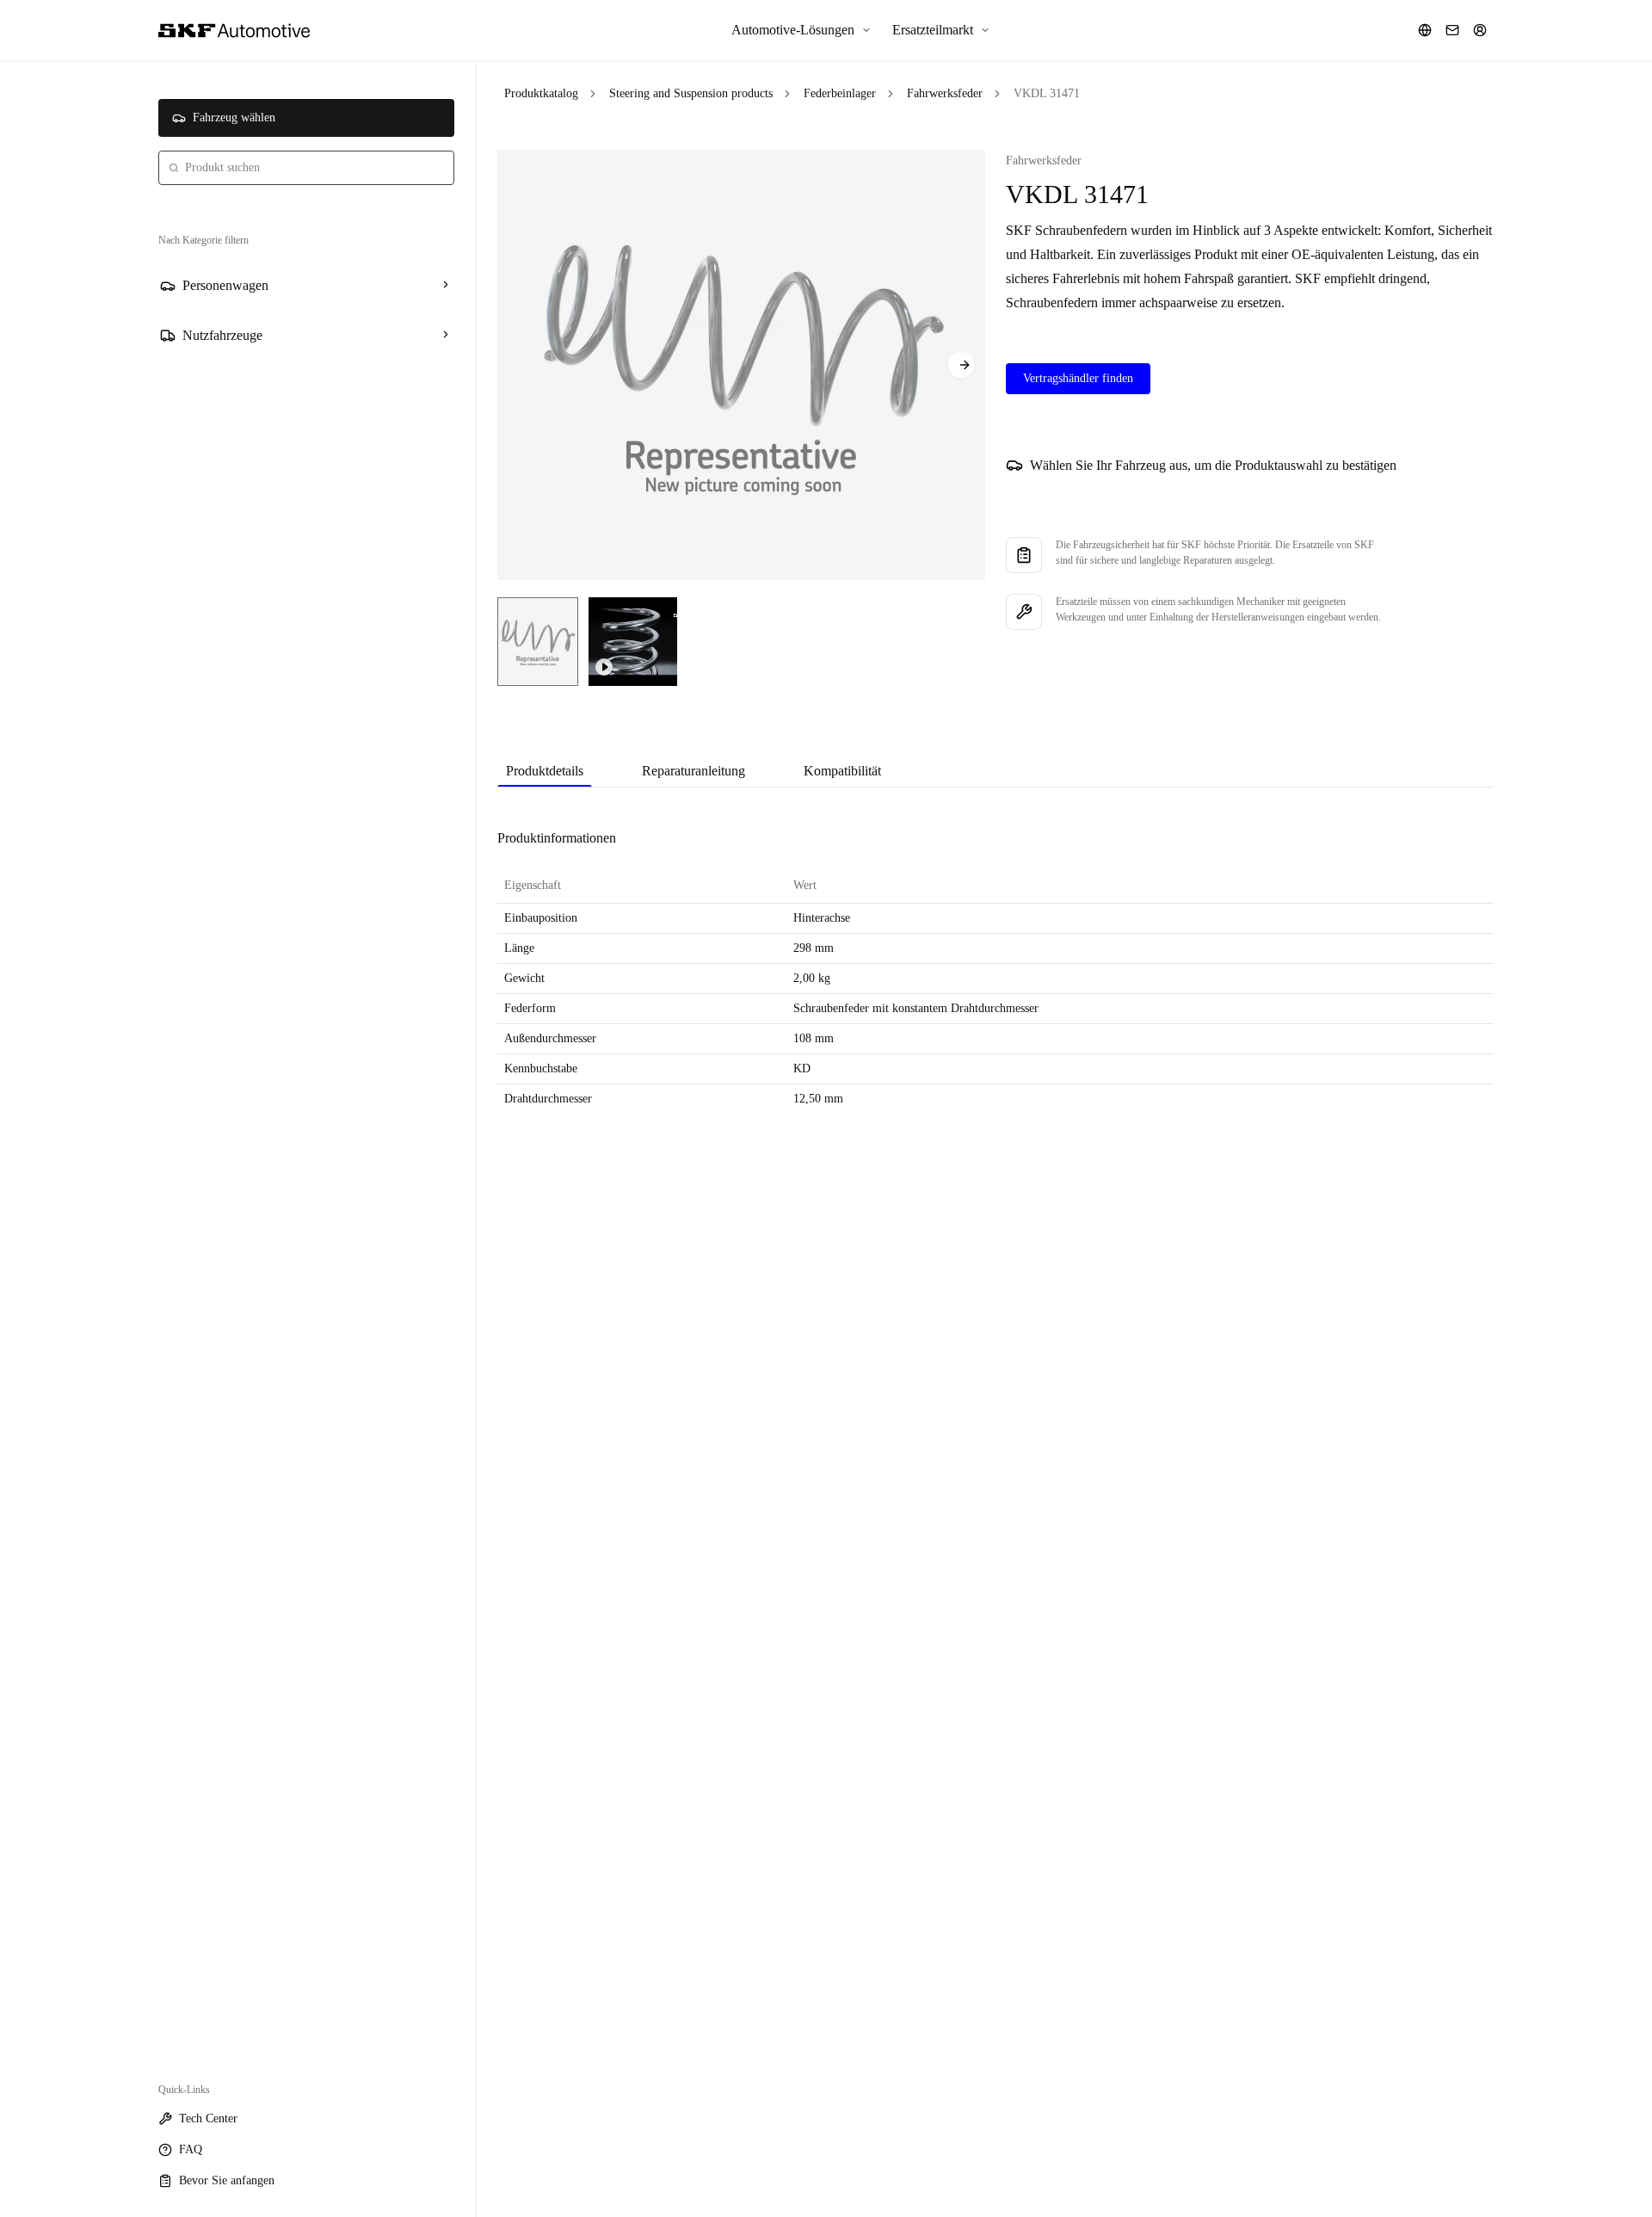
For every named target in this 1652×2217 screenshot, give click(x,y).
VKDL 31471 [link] (1047, 93)
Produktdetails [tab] (545, 771)
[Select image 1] (538, 642)
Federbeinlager (840, 93)
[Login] (1480, 30)
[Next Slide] (961, 365)
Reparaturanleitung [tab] (693, 771)
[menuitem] (801, 30)
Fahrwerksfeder (945, 93)
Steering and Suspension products (691, 93)
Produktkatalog (541, 93)
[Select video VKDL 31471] (633, 642)
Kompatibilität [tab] (842, 771)
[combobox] (306, 168)
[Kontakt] (1452, 30)
